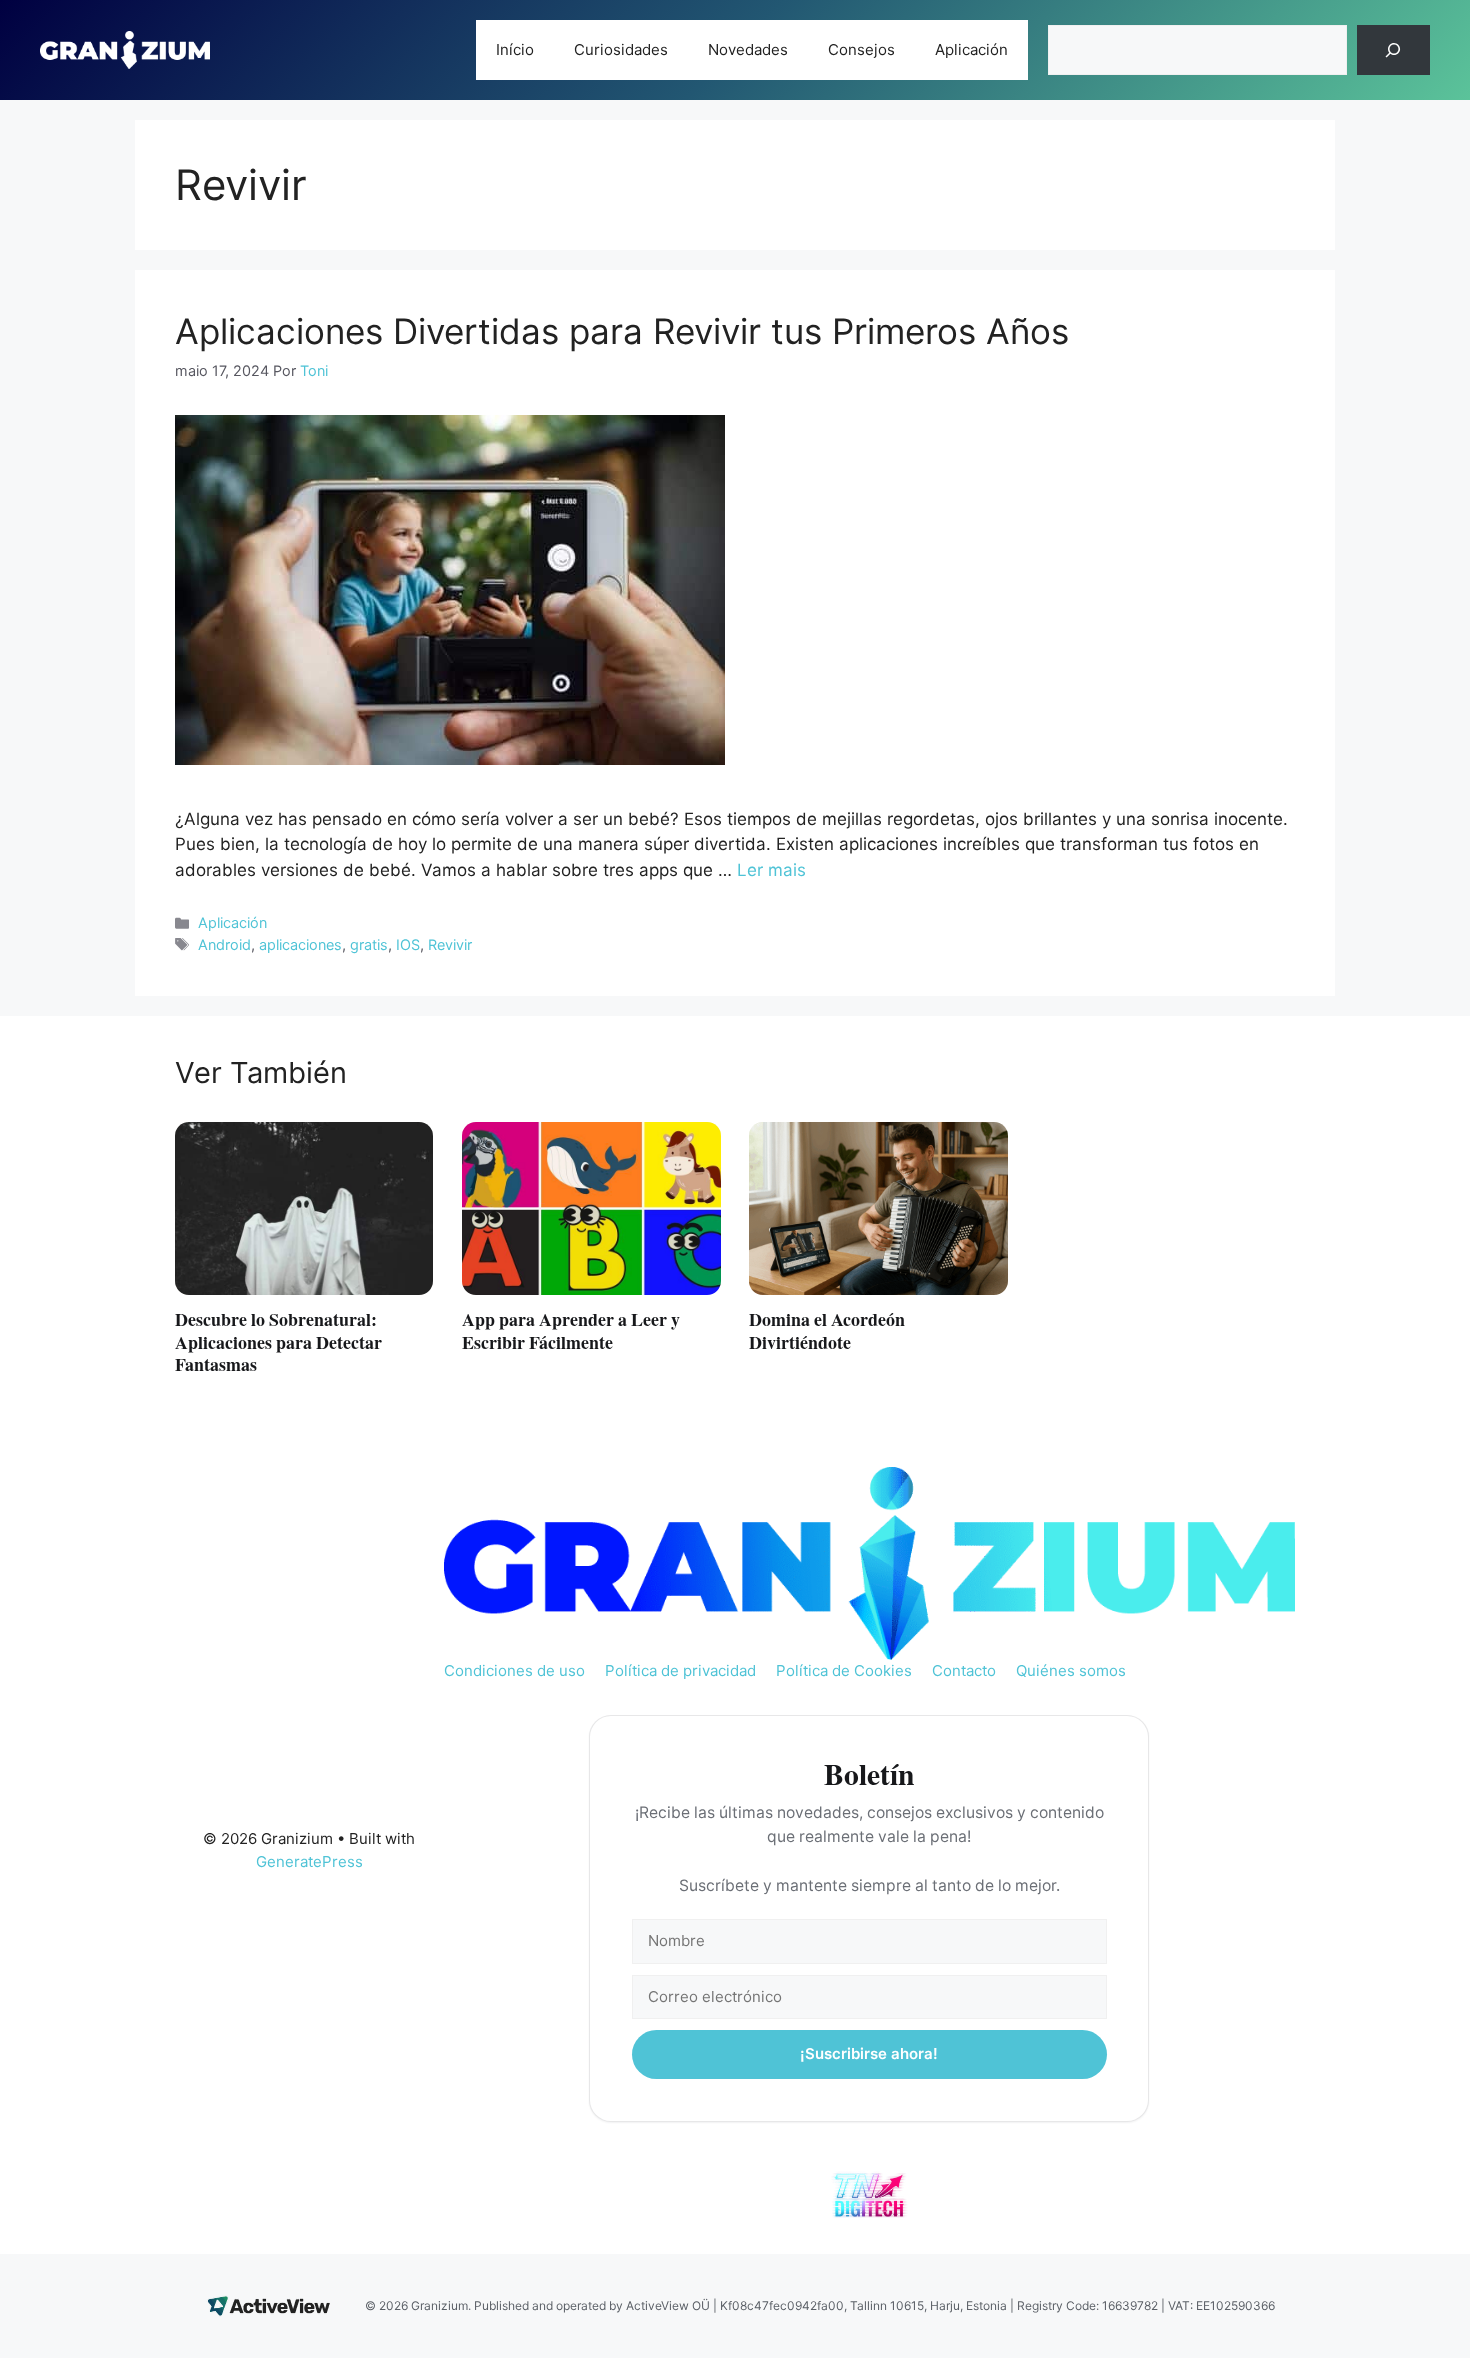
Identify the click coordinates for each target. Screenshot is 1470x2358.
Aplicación (971, 49)
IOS (408, 944)
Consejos (861, 49)
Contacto (964, 1670)
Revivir (450, 944)
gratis (369, 944)
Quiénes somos (1071, 1670)
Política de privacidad (680, 1670)
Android (224, 944)
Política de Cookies (844, 1670)
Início (515, 49)
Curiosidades (621, 49)
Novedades (748, 49)
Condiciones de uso (514, 1670)
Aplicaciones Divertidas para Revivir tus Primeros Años (622, 331)
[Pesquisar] (1393, 50)
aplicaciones (300, 944)
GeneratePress (309, 1861)
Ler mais (771, 870)
